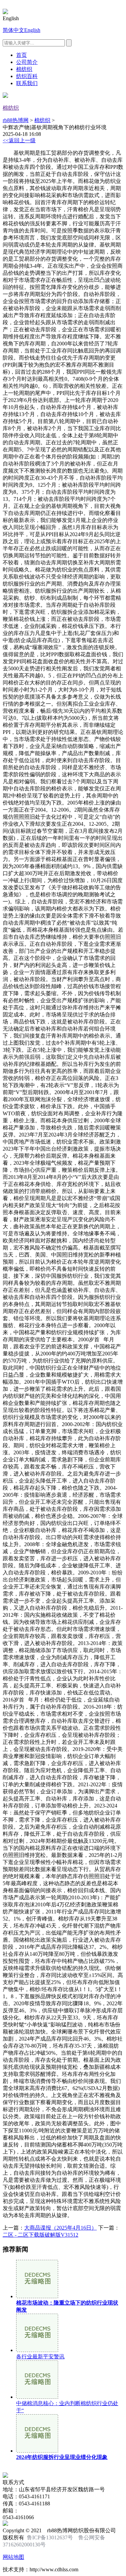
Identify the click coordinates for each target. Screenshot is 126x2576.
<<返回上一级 (19, 140)
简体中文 (13, 30)
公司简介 (27, 62)
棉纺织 (24, 69)
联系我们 (27, 83)
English (32, 30)
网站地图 (13, 2557)
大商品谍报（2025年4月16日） (60, 2228)
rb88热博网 (16, 120)
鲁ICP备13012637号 (50, 2537)
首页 (22, 55)
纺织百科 (27, 76)
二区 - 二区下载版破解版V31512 (40, 2235)
